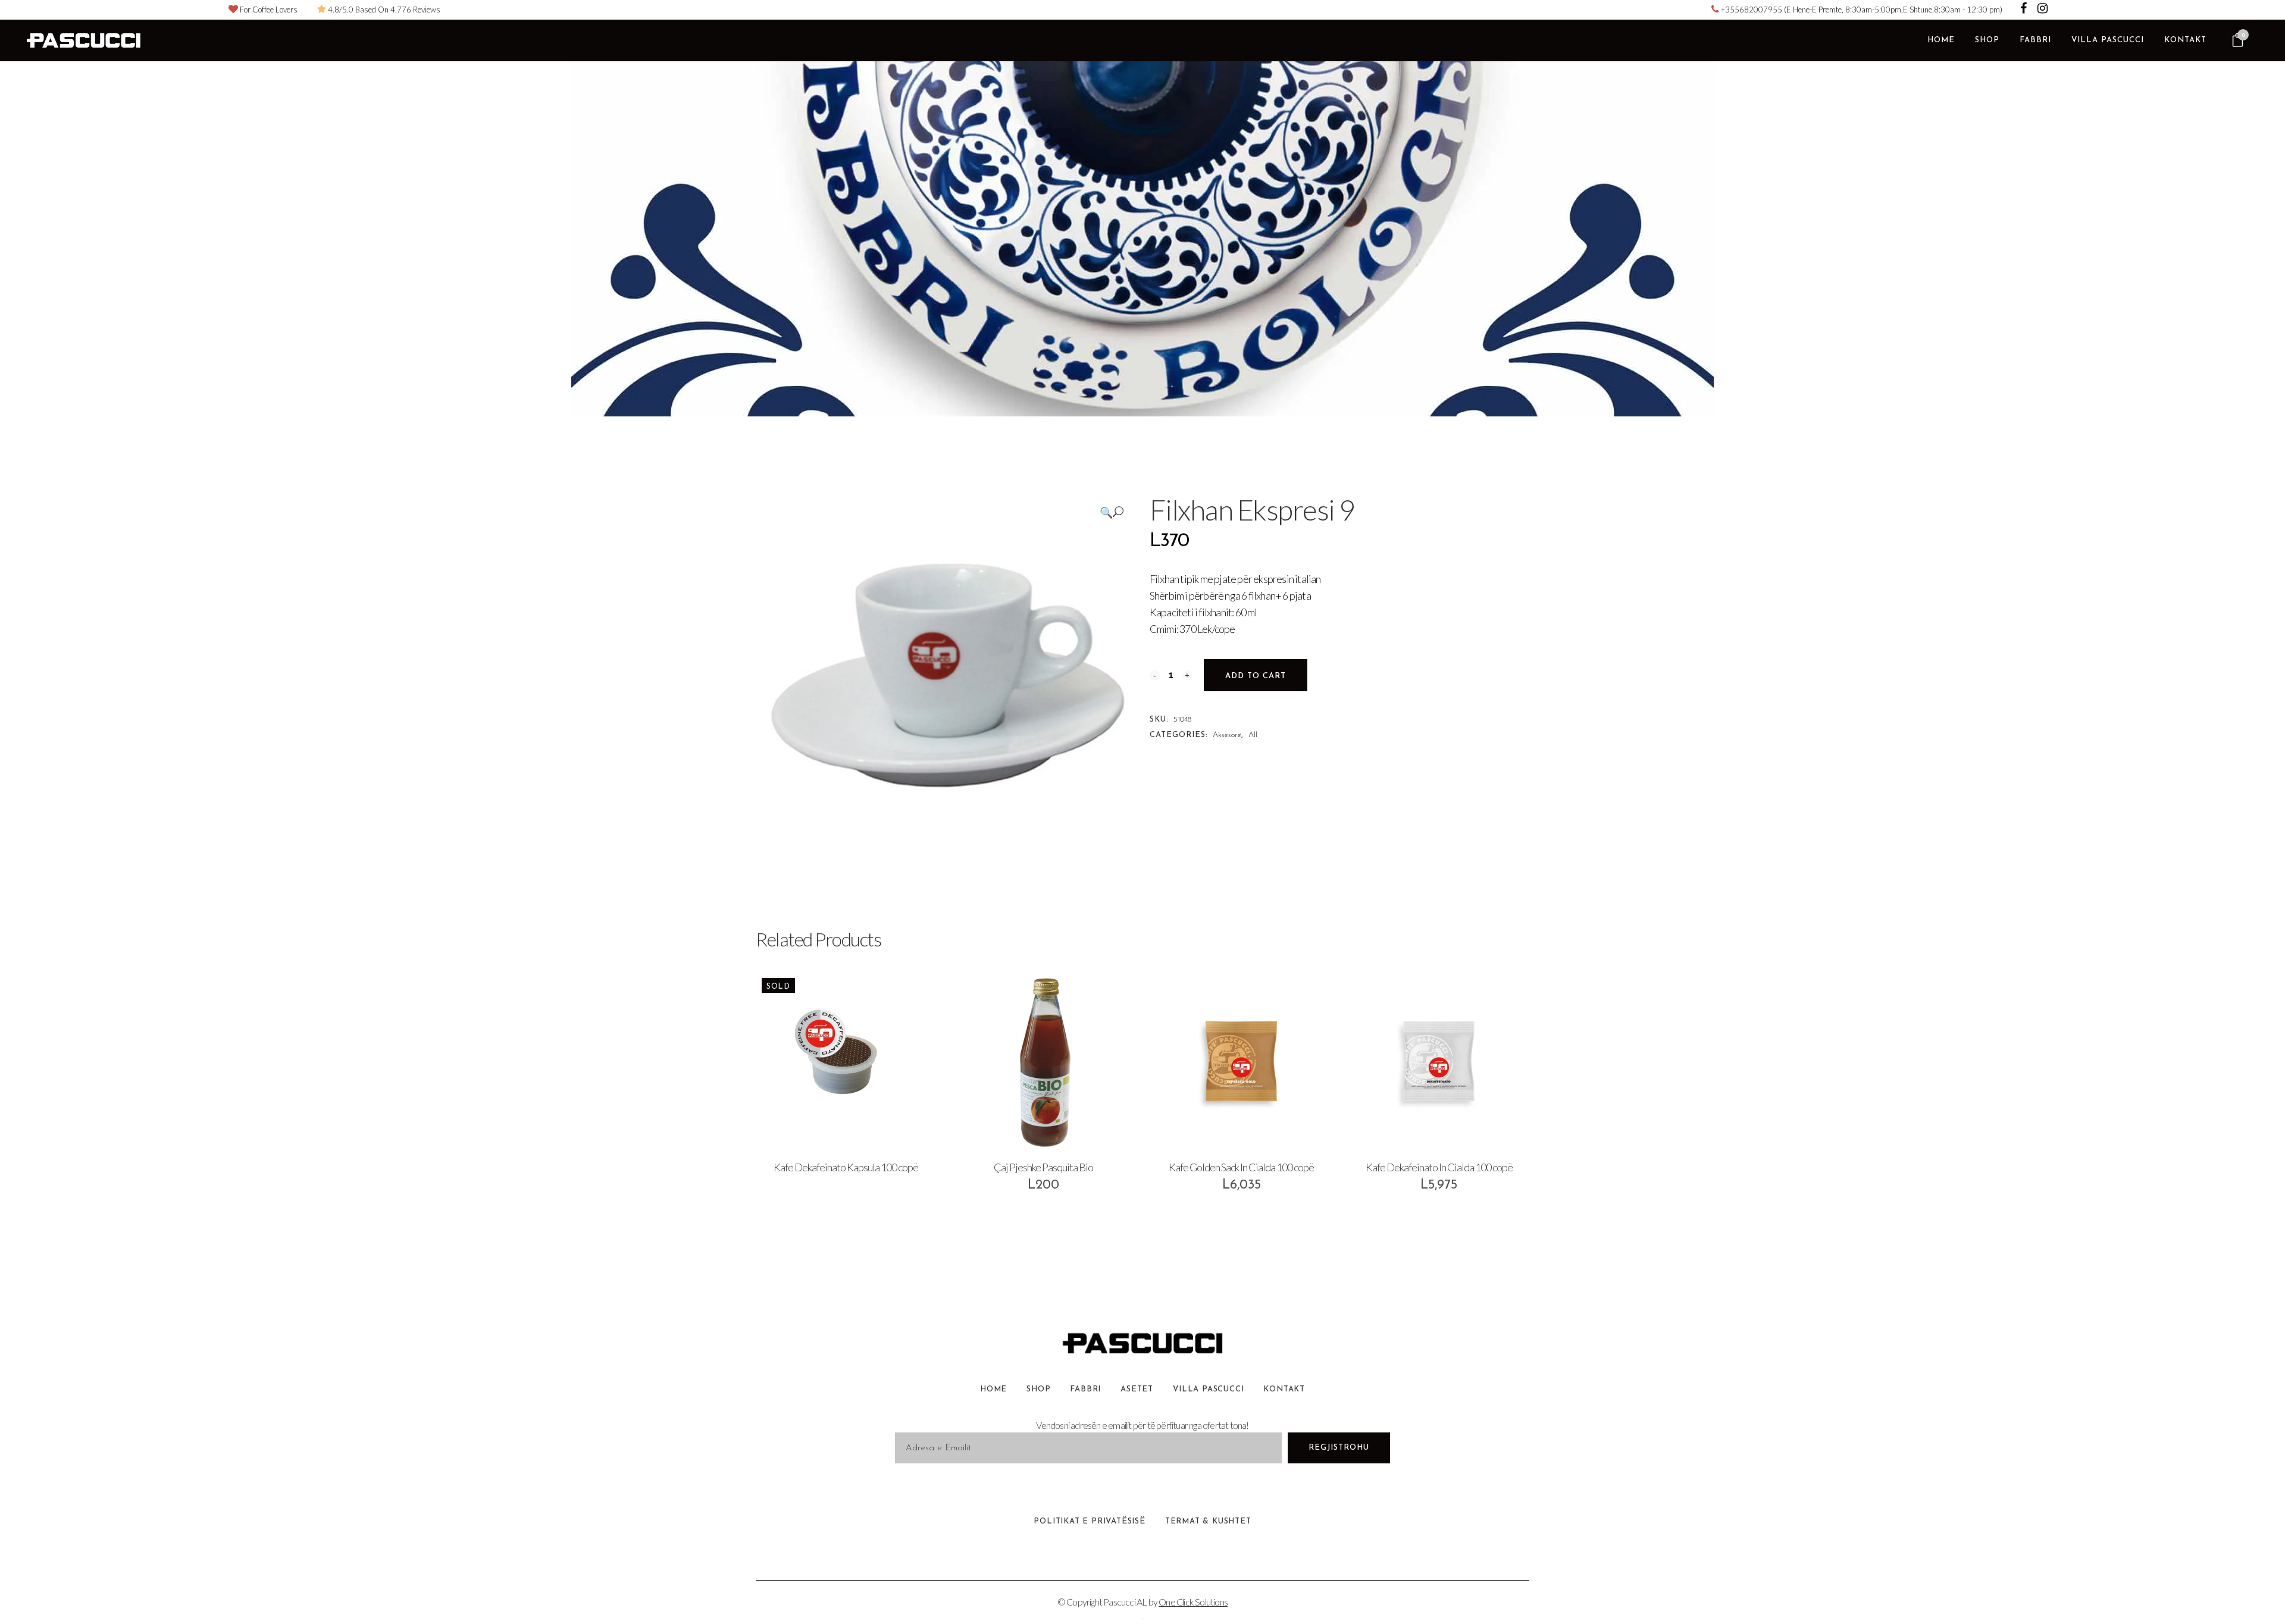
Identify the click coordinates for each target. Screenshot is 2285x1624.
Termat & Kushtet (1208, 1521)
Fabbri (1085, 1389)
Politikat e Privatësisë (1089, 1521)
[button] (1112, 512)
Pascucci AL (1125, 1602)
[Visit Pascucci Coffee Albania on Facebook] (2024, 10)
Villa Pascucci (1208, 1389)
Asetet (1137, 1389)
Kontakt (1284, 1389)
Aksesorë (1227, 735)
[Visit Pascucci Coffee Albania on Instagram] (2043, 10)
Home (993, 1389)
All (1253, 735)
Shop (1038, 1389)
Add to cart (1256, 676)
